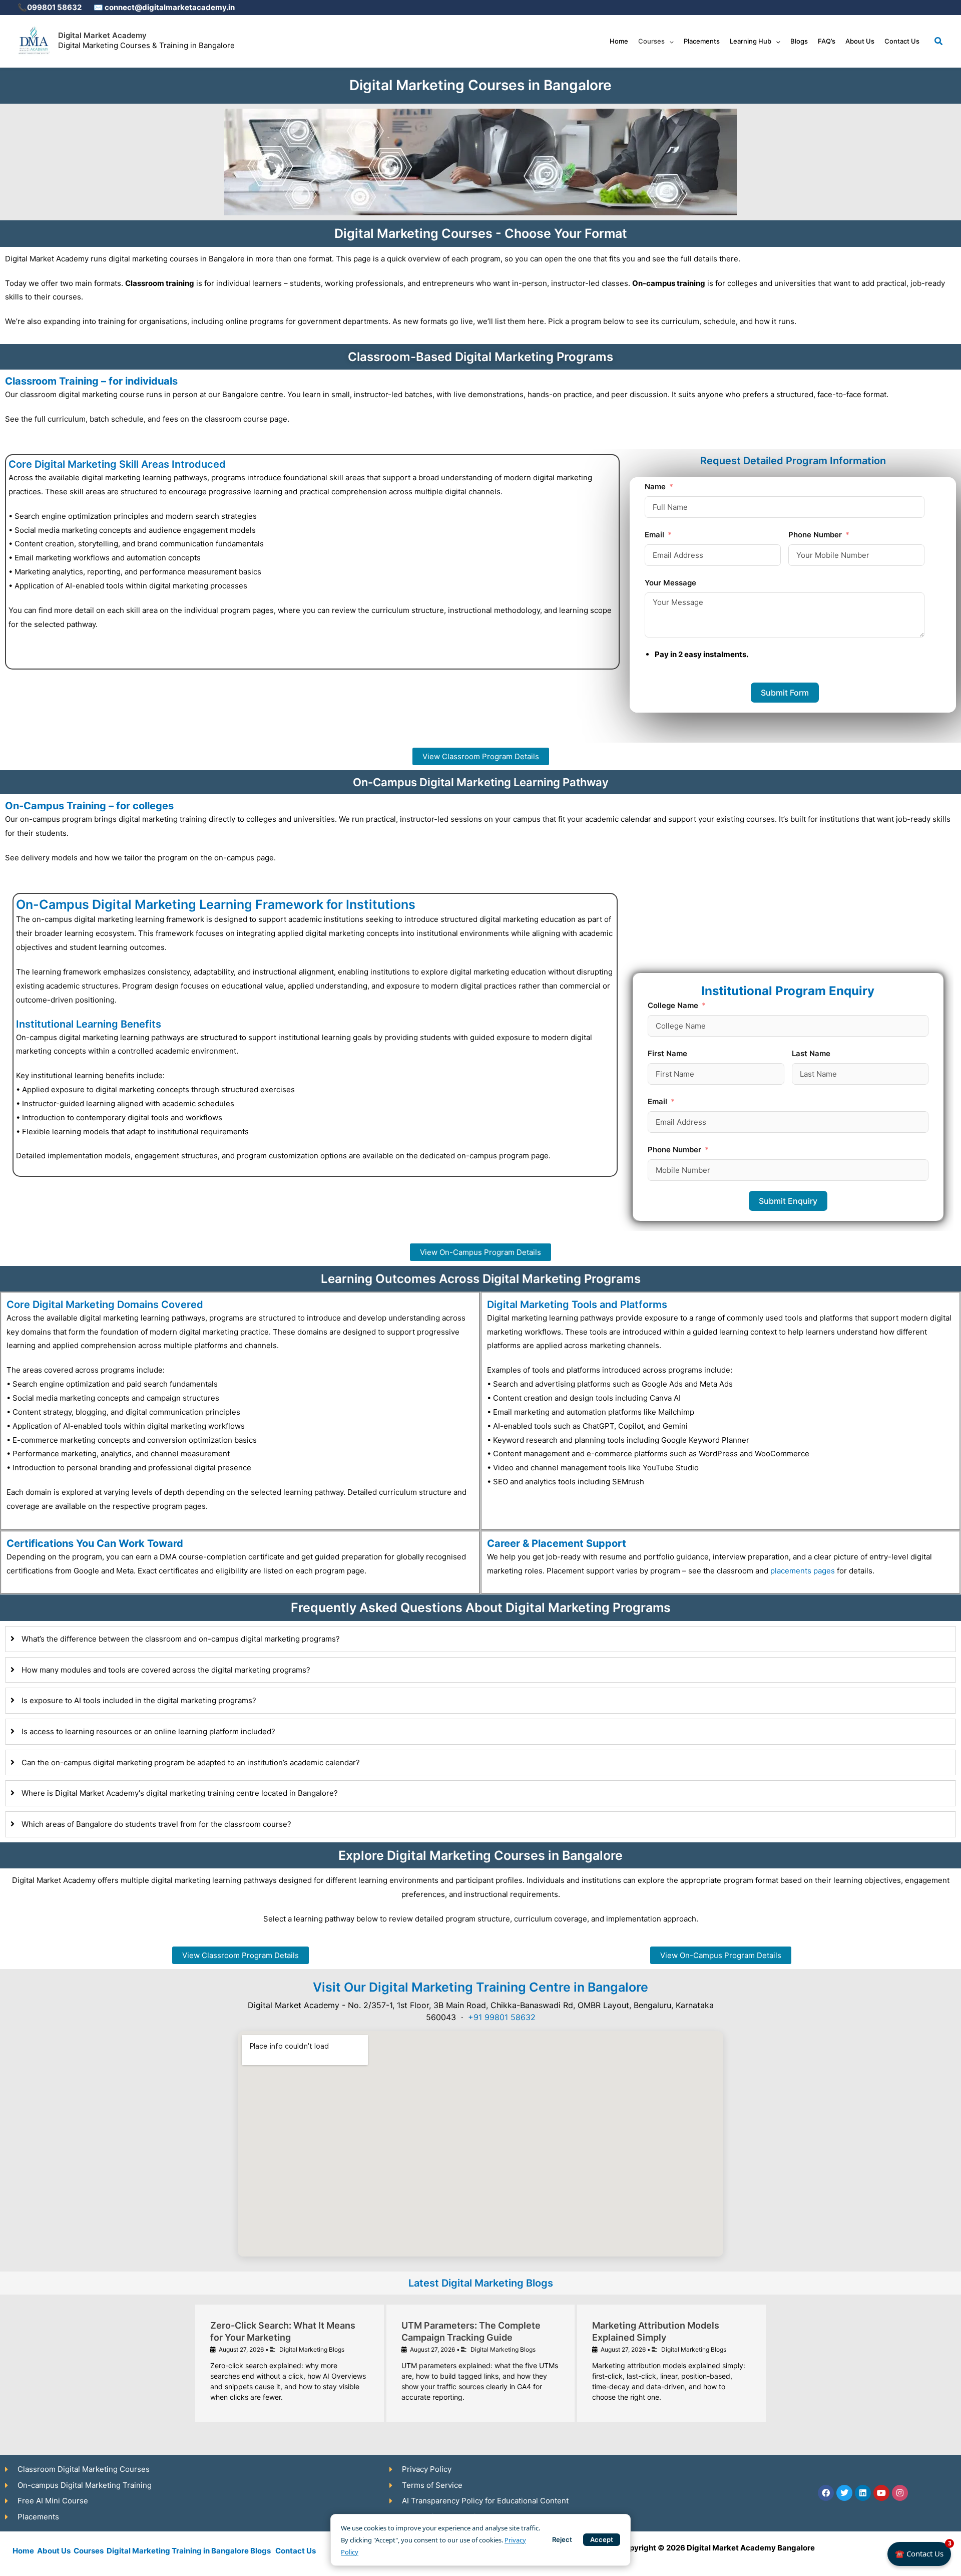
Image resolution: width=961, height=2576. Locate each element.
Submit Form (785, 693)
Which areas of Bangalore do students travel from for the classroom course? (156, 1824)
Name (655, 487)
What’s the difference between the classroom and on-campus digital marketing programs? (181, 1639)
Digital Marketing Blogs (312, 2349)
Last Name (811, 1053)
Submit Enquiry (788, 1201)
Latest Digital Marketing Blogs (481, 2283)
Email (654, 535)
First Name (667, 1053)
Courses (89, 2551)
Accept (602, 2539)
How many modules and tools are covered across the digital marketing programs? (166, 1670)
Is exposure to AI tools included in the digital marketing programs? (139, 1700)
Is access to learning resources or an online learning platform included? (148, 1731)
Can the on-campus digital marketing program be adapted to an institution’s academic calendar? (191, 1762)
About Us (54, 2551)
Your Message (670, 583)
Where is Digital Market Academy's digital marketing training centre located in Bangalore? (180, 1793)
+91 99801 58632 (502, 2017)
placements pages (803, 1571)
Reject (562, 2539)
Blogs (261, 2551)
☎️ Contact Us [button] (923, 2550)
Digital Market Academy (102, 35)
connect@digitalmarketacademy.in (169, 7)
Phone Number (815, 535)
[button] (669, 41)
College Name (673, 1005)
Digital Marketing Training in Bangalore (178, 2551)
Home (23, 2551)
